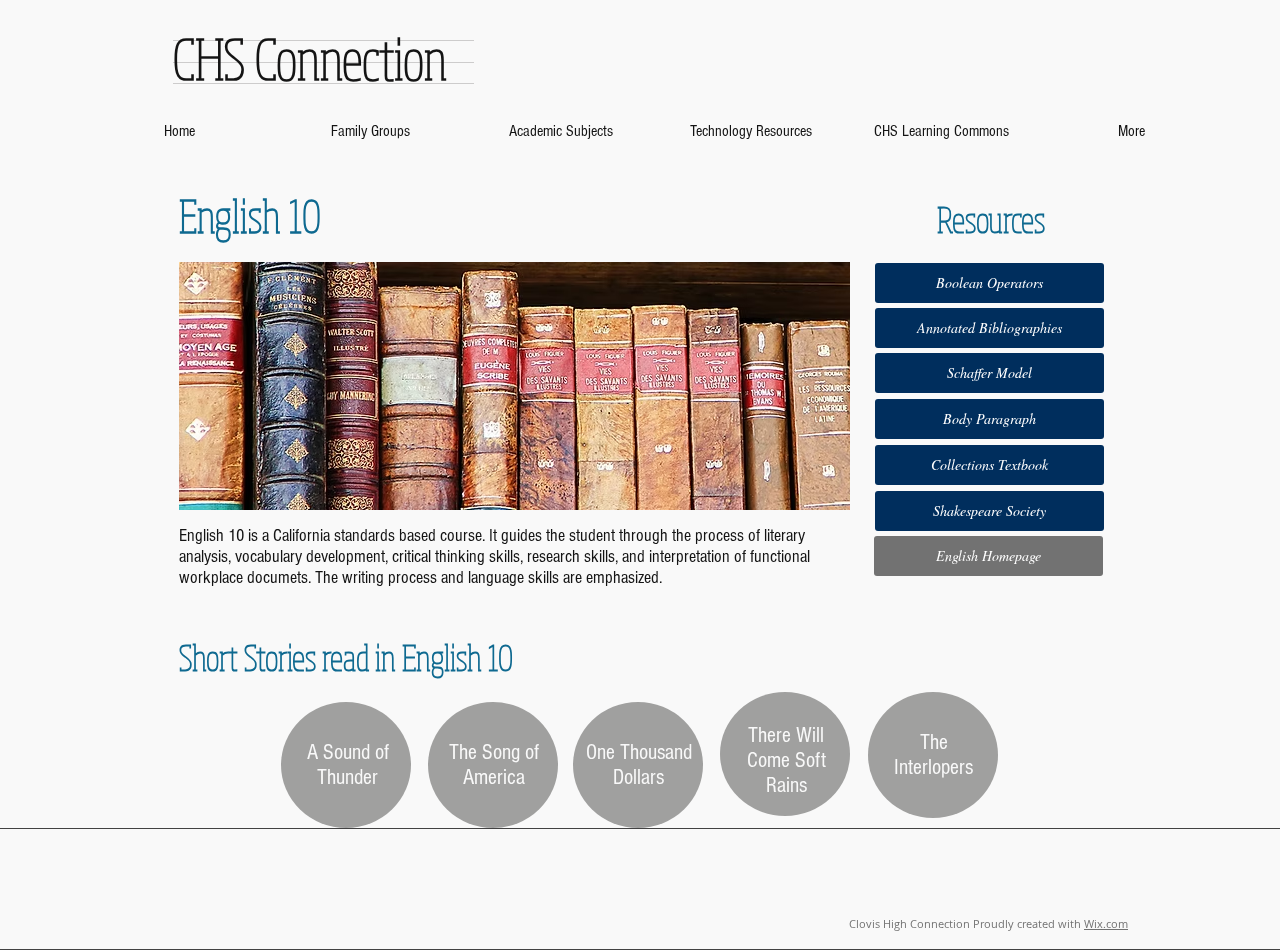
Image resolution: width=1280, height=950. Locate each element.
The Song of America (494, 765)
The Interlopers (933, 755)
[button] (989, 465)
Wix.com (1106, 923)
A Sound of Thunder (348, 765)
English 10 (250, 215)
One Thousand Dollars (639, 765)
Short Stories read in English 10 (346, 657)
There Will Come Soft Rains (786, 760)
